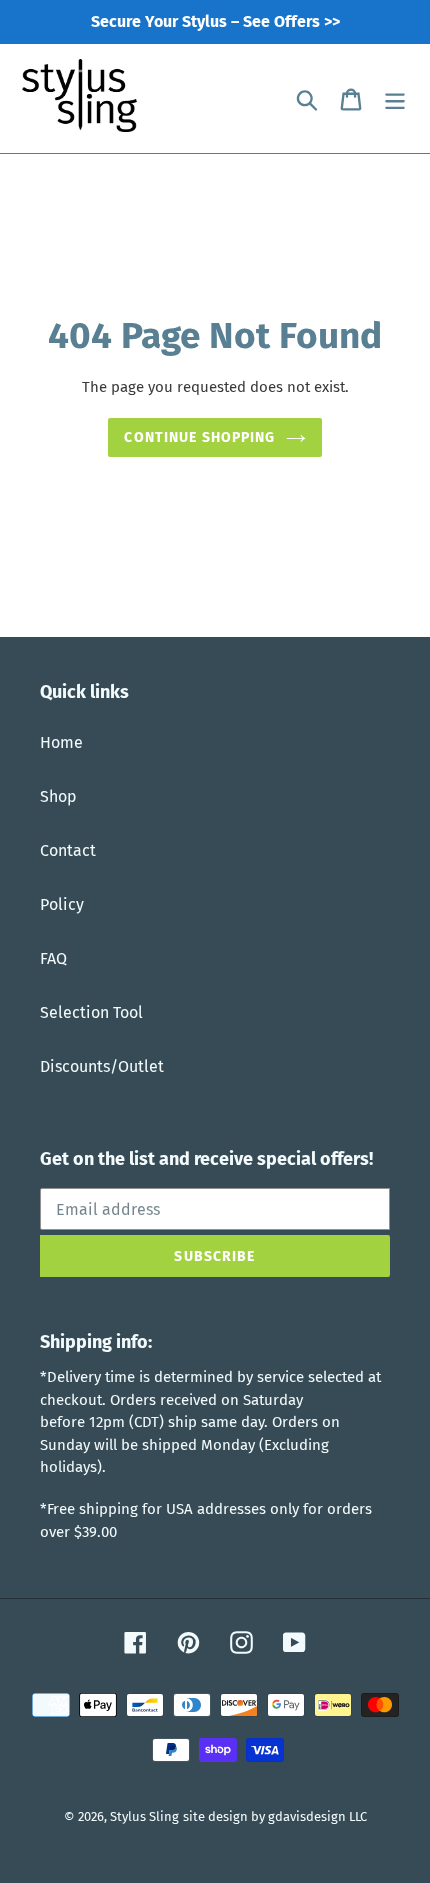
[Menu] (395, 99)
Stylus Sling (144, 1816)
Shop (58, 796)
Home (61, 742)
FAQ (53, 958)
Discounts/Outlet (102, 1066)
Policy (62, 904)
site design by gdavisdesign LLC (275, 1816)
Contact (68, 850)
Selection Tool (91, 1012)
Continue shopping (199, 437)
